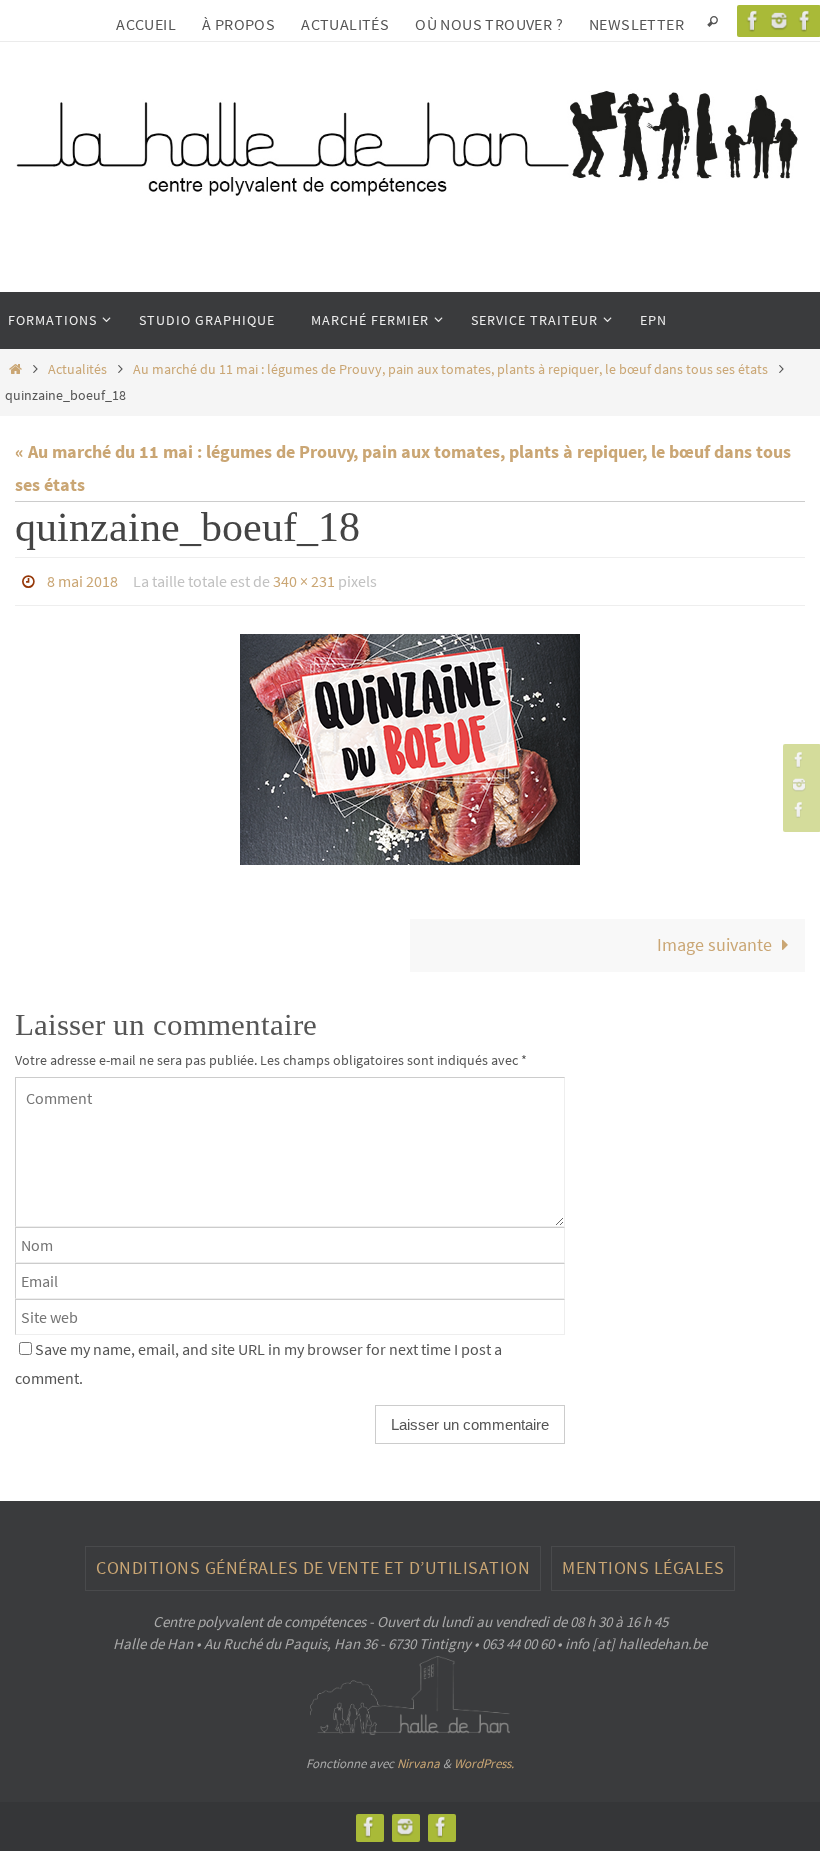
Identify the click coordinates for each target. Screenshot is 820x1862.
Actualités (345, 24)
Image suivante (714, 939)
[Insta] (779, 20)
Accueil (146, 24)
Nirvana (418, 1757)
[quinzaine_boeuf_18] (410, 744)
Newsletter (636, 24)
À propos (238, 24)
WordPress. (484, 1757)
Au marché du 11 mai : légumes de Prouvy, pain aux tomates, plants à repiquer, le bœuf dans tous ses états (450, 369)
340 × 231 (304, 579)
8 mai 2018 (82, 579)
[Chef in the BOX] (799, 809)
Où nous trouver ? (489, 24)
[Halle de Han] (753, 20)
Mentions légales (643, 1562)
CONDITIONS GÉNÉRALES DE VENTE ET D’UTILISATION (313, 1562)
